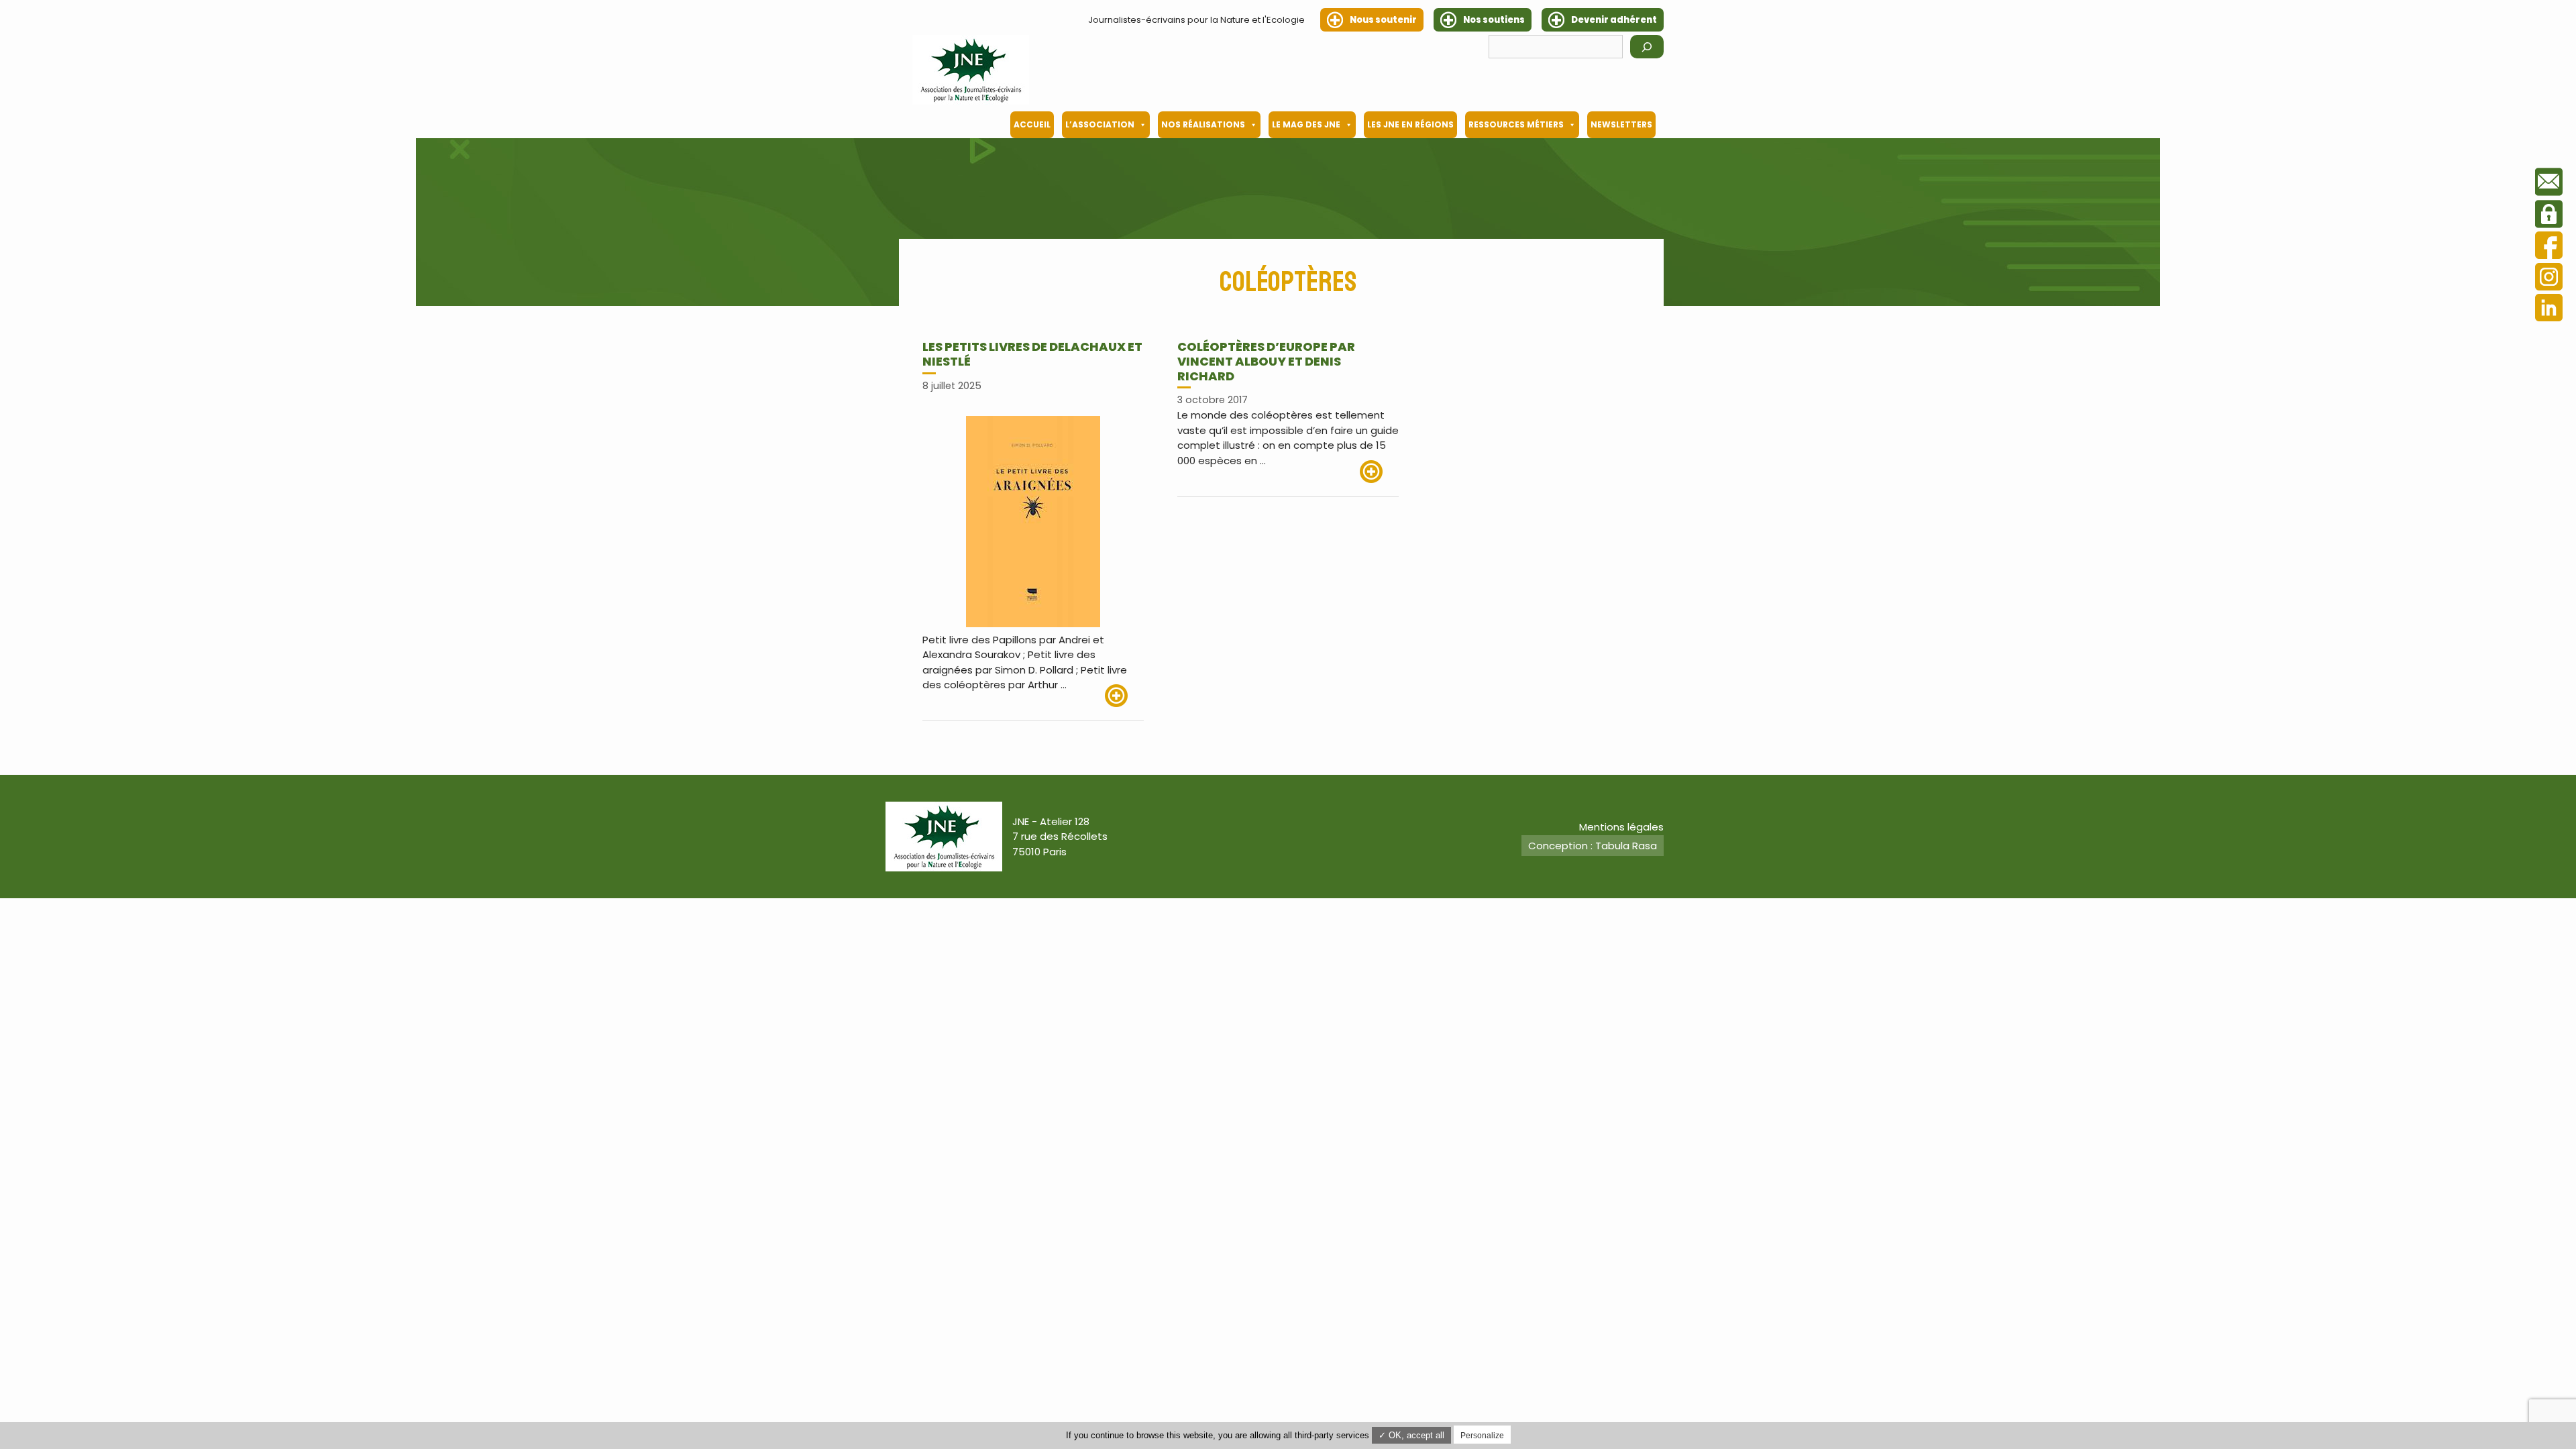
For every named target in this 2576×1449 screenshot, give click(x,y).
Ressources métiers (1516, 124)
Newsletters (1621, 124)
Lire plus (1124, 696)
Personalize (1482, 1436)
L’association (1100, 124)
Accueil (1032, 124)
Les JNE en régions (1410, 124)
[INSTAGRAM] (2549, 279)
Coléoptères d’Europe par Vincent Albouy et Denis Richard (1266, 361)
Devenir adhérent (1614, 20)
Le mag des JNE (1306, 124)
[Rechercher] (1647, 47)
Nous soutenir (1383, 20)
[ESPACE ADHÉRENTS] (2549, 216)
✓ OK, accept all (1411, 1435)
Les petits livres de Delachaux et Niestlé (1032, 354)
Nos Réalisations (1203, 124)
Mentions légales (1621, 827)
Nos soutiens (1494, 20)
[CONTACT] (2549, 184)
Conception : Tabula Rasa (1593, 846)
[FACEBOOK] (2549, 247)
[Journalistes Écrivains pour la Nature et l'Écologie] (971, 70)
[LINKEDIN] (2549, 310)
